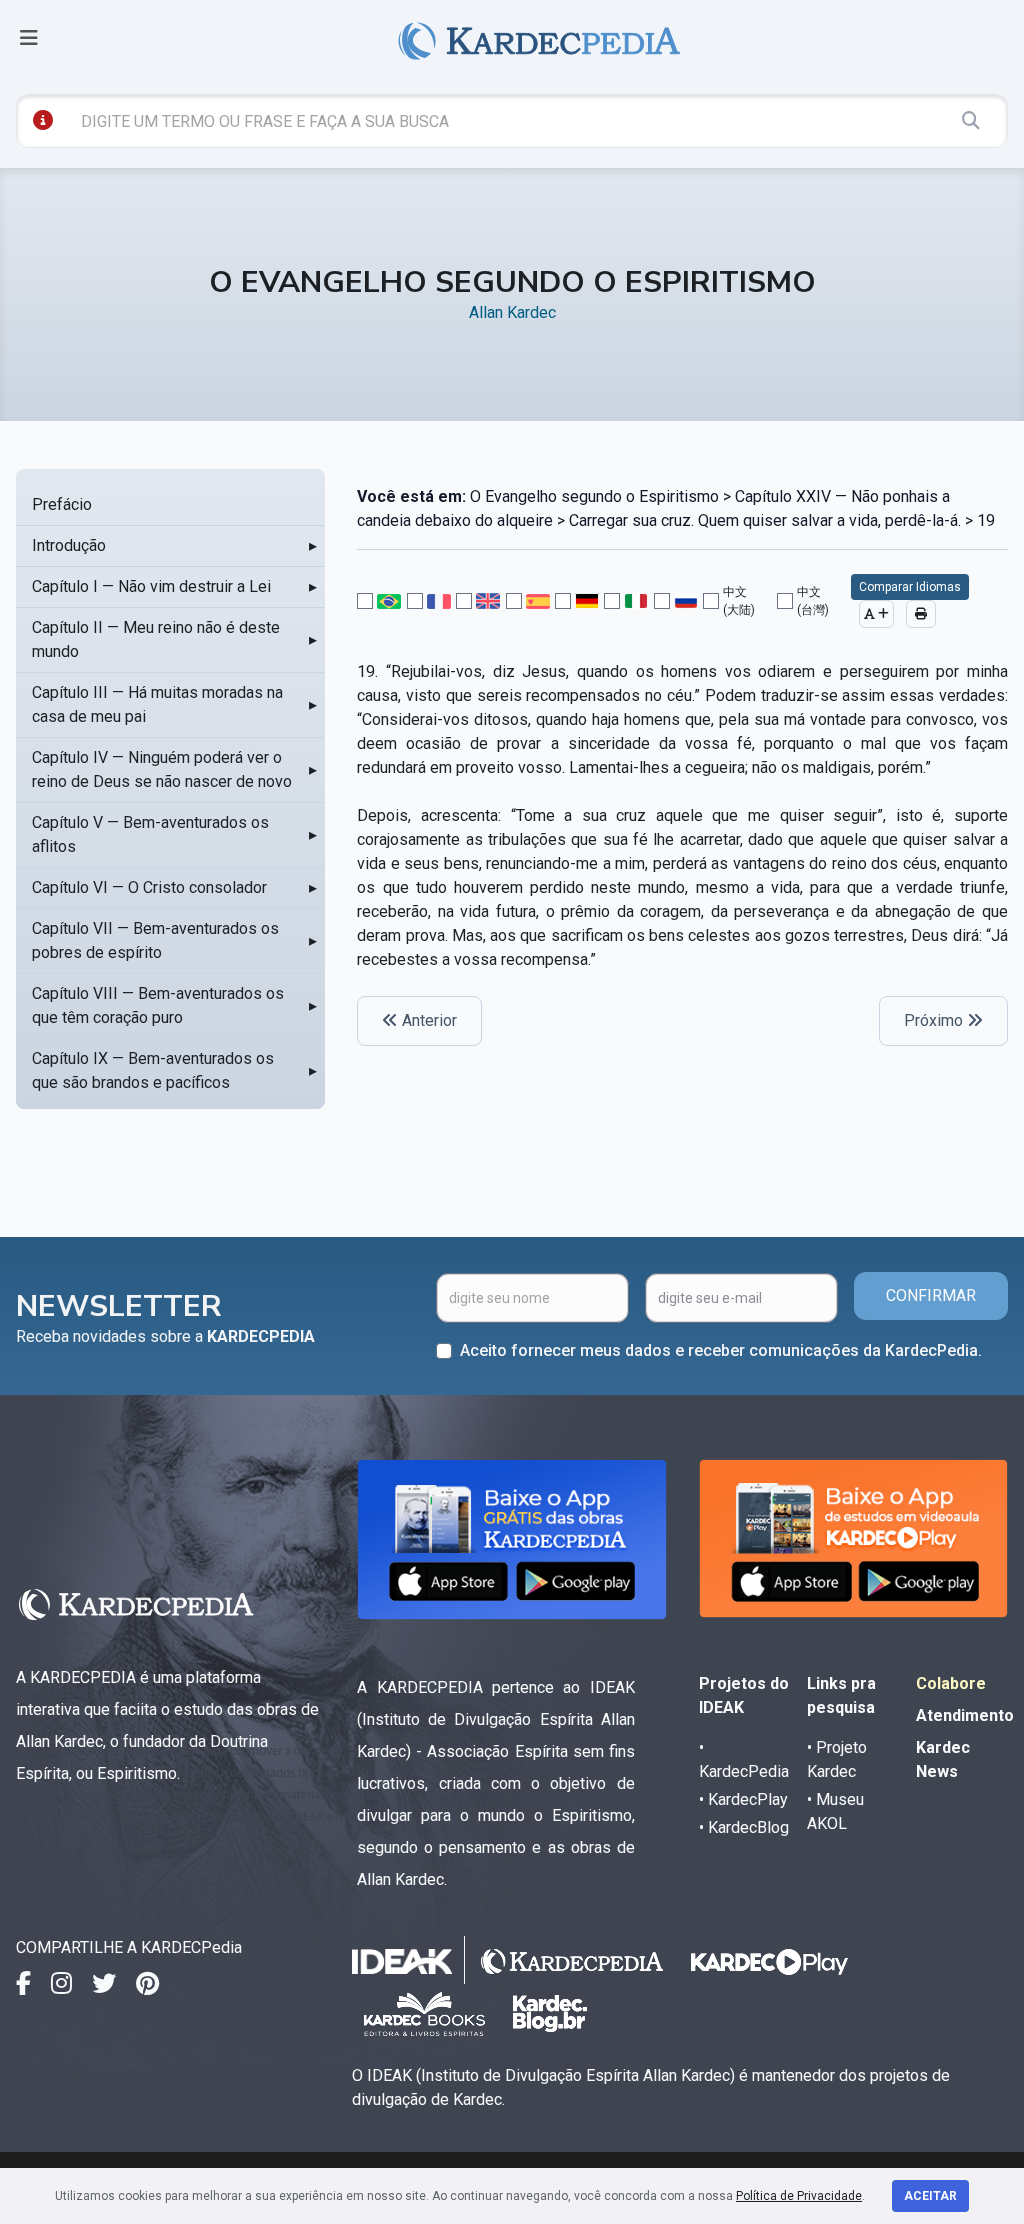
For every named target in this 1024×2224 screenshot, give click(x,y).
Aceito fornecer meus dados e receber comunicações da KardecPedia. (721, 1350)
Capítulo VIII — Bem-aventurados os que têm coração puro (158, 1005)
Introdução (69, 545)
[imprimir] (921, 614)
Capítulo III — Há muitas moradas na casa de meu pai (157, 704)
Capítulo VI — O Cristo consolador (149, 887)
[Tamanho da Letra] (876, 614)
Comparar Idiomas (910, 587)
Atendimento (965, 1715)
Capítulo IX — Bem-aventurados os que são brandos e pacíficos (153, 1070)
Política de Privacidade (799, 2196)
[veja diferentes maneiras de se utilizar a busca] (43, 120)
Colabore (951, 1683)
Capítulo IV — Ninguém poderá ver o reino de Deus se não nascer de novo (162, 769)
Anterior (427, 1020)
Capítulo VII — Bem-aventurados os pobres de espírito (155, 940)
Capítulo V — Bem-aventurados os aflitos (150, 834)
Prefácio (62, 504)
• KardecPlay (743, 1799)
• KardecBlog (744, 1827)
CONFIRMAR (931, 1295)
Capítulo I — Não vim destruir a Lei (151, 586)
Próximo (935, 1020)
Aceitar (930, 2196)
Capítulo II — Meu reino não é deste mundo (156, 639)
